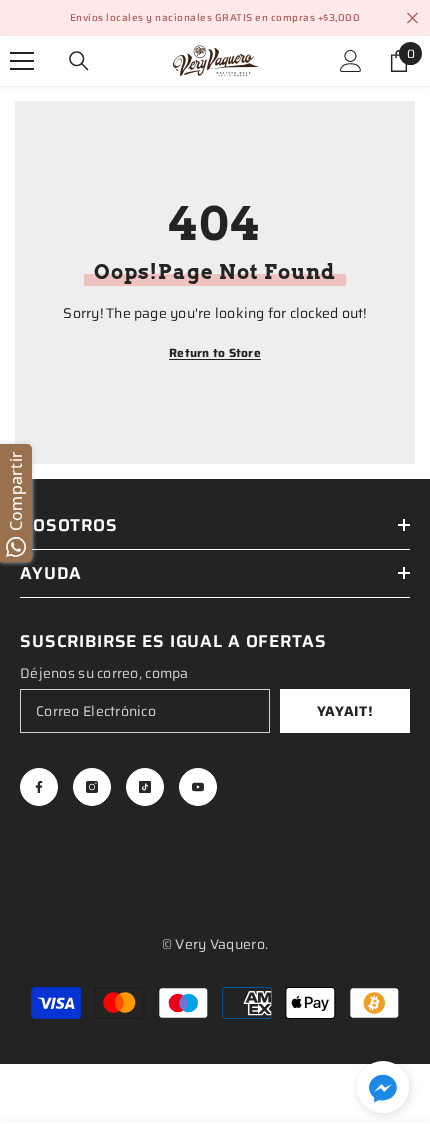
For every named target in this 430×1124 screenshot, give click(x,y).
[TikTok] (145, 787)
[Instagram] (92, 787)
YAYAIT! (345, 711)
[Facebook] (39, 787)
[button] (383, 1087)
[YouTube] (198, 787)
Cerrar (412, 18)
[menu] (22, 61)
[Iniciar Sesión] (351, 61)
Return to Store (215, 352)
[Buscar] (79, 61)
